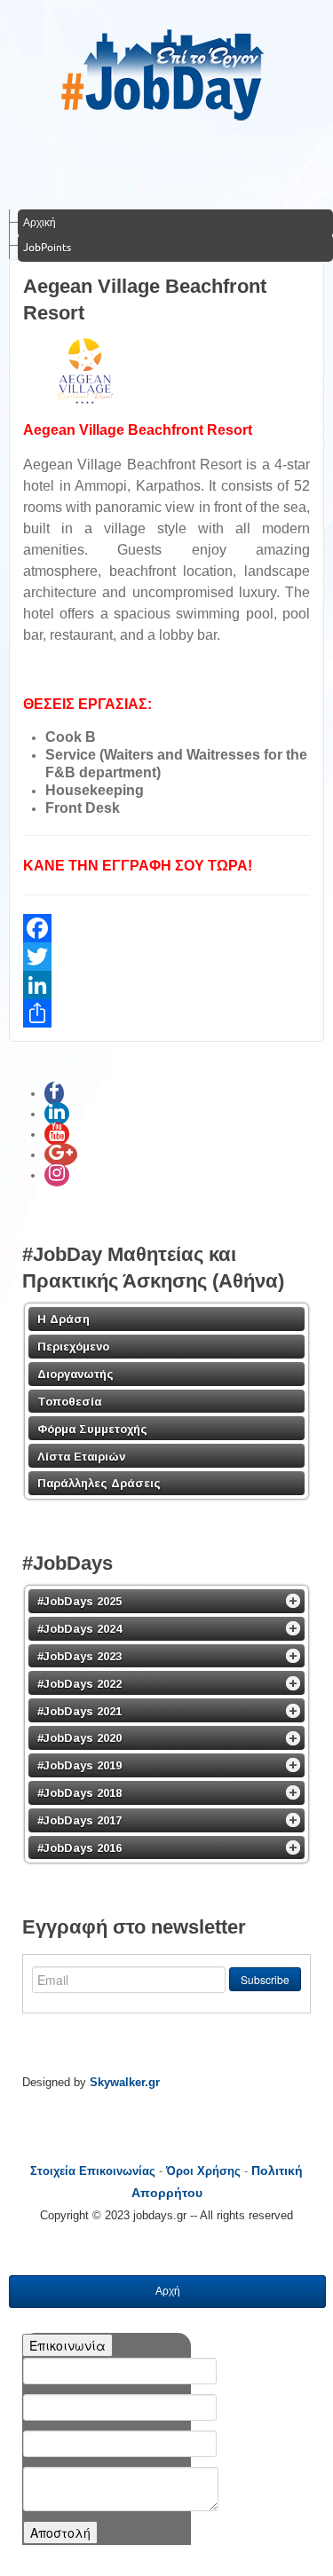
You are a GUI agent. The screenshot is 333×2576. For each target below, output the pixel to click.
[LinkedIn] (166, 985)
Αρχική (40, 222)
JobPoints (47, 247)
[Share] (166, 1013)
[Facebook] (166, 928)
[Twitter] (166, 957)
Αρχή (168, 2291)
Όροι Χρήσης (203, 2171)
